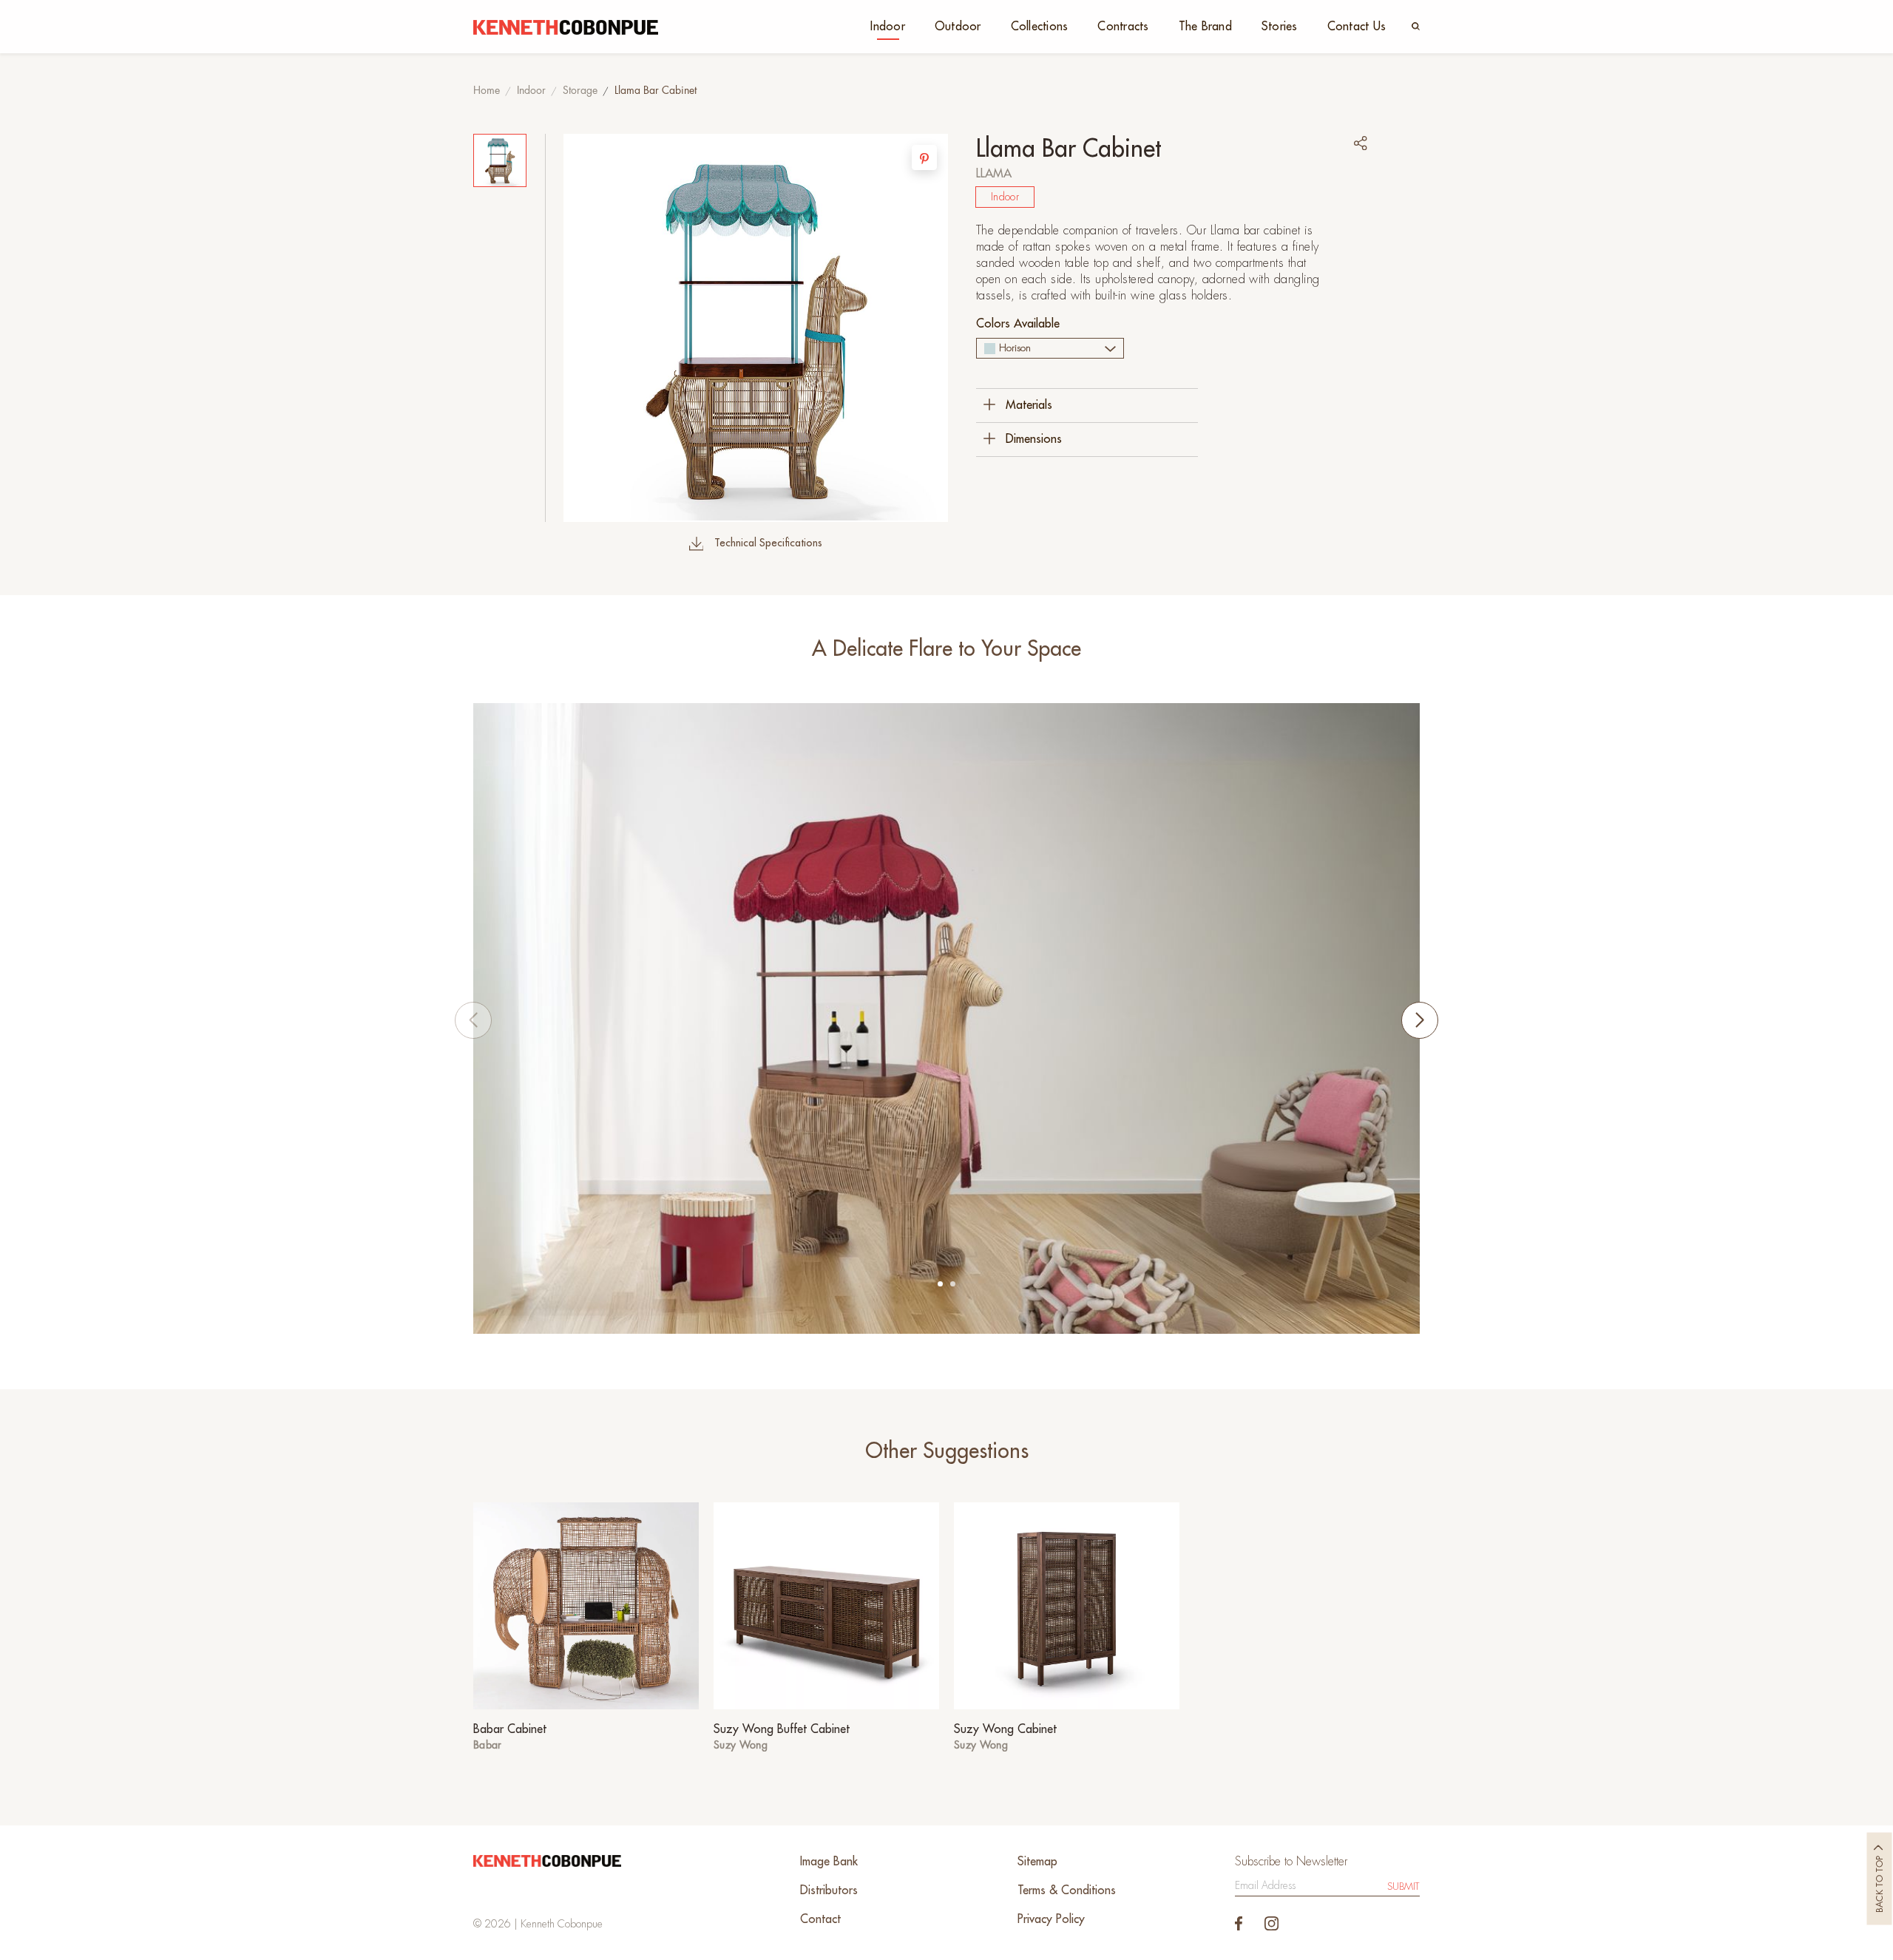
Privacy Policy (1051, 1919)
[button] (940, 1284)
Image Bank (829, 1862)
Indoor (888, 27)
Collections (1040, 27)
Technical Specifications (768, 543)
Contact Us (1357, 27)
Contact (820, 1919)
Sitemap (1037, 1862)
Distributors (829, 1891)
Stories (1280, 27)
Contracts (1123, 27)
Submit (1403, 1886)
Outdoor (958, 27)
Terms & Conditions (1067, 1891)
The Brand (1205, 27)
